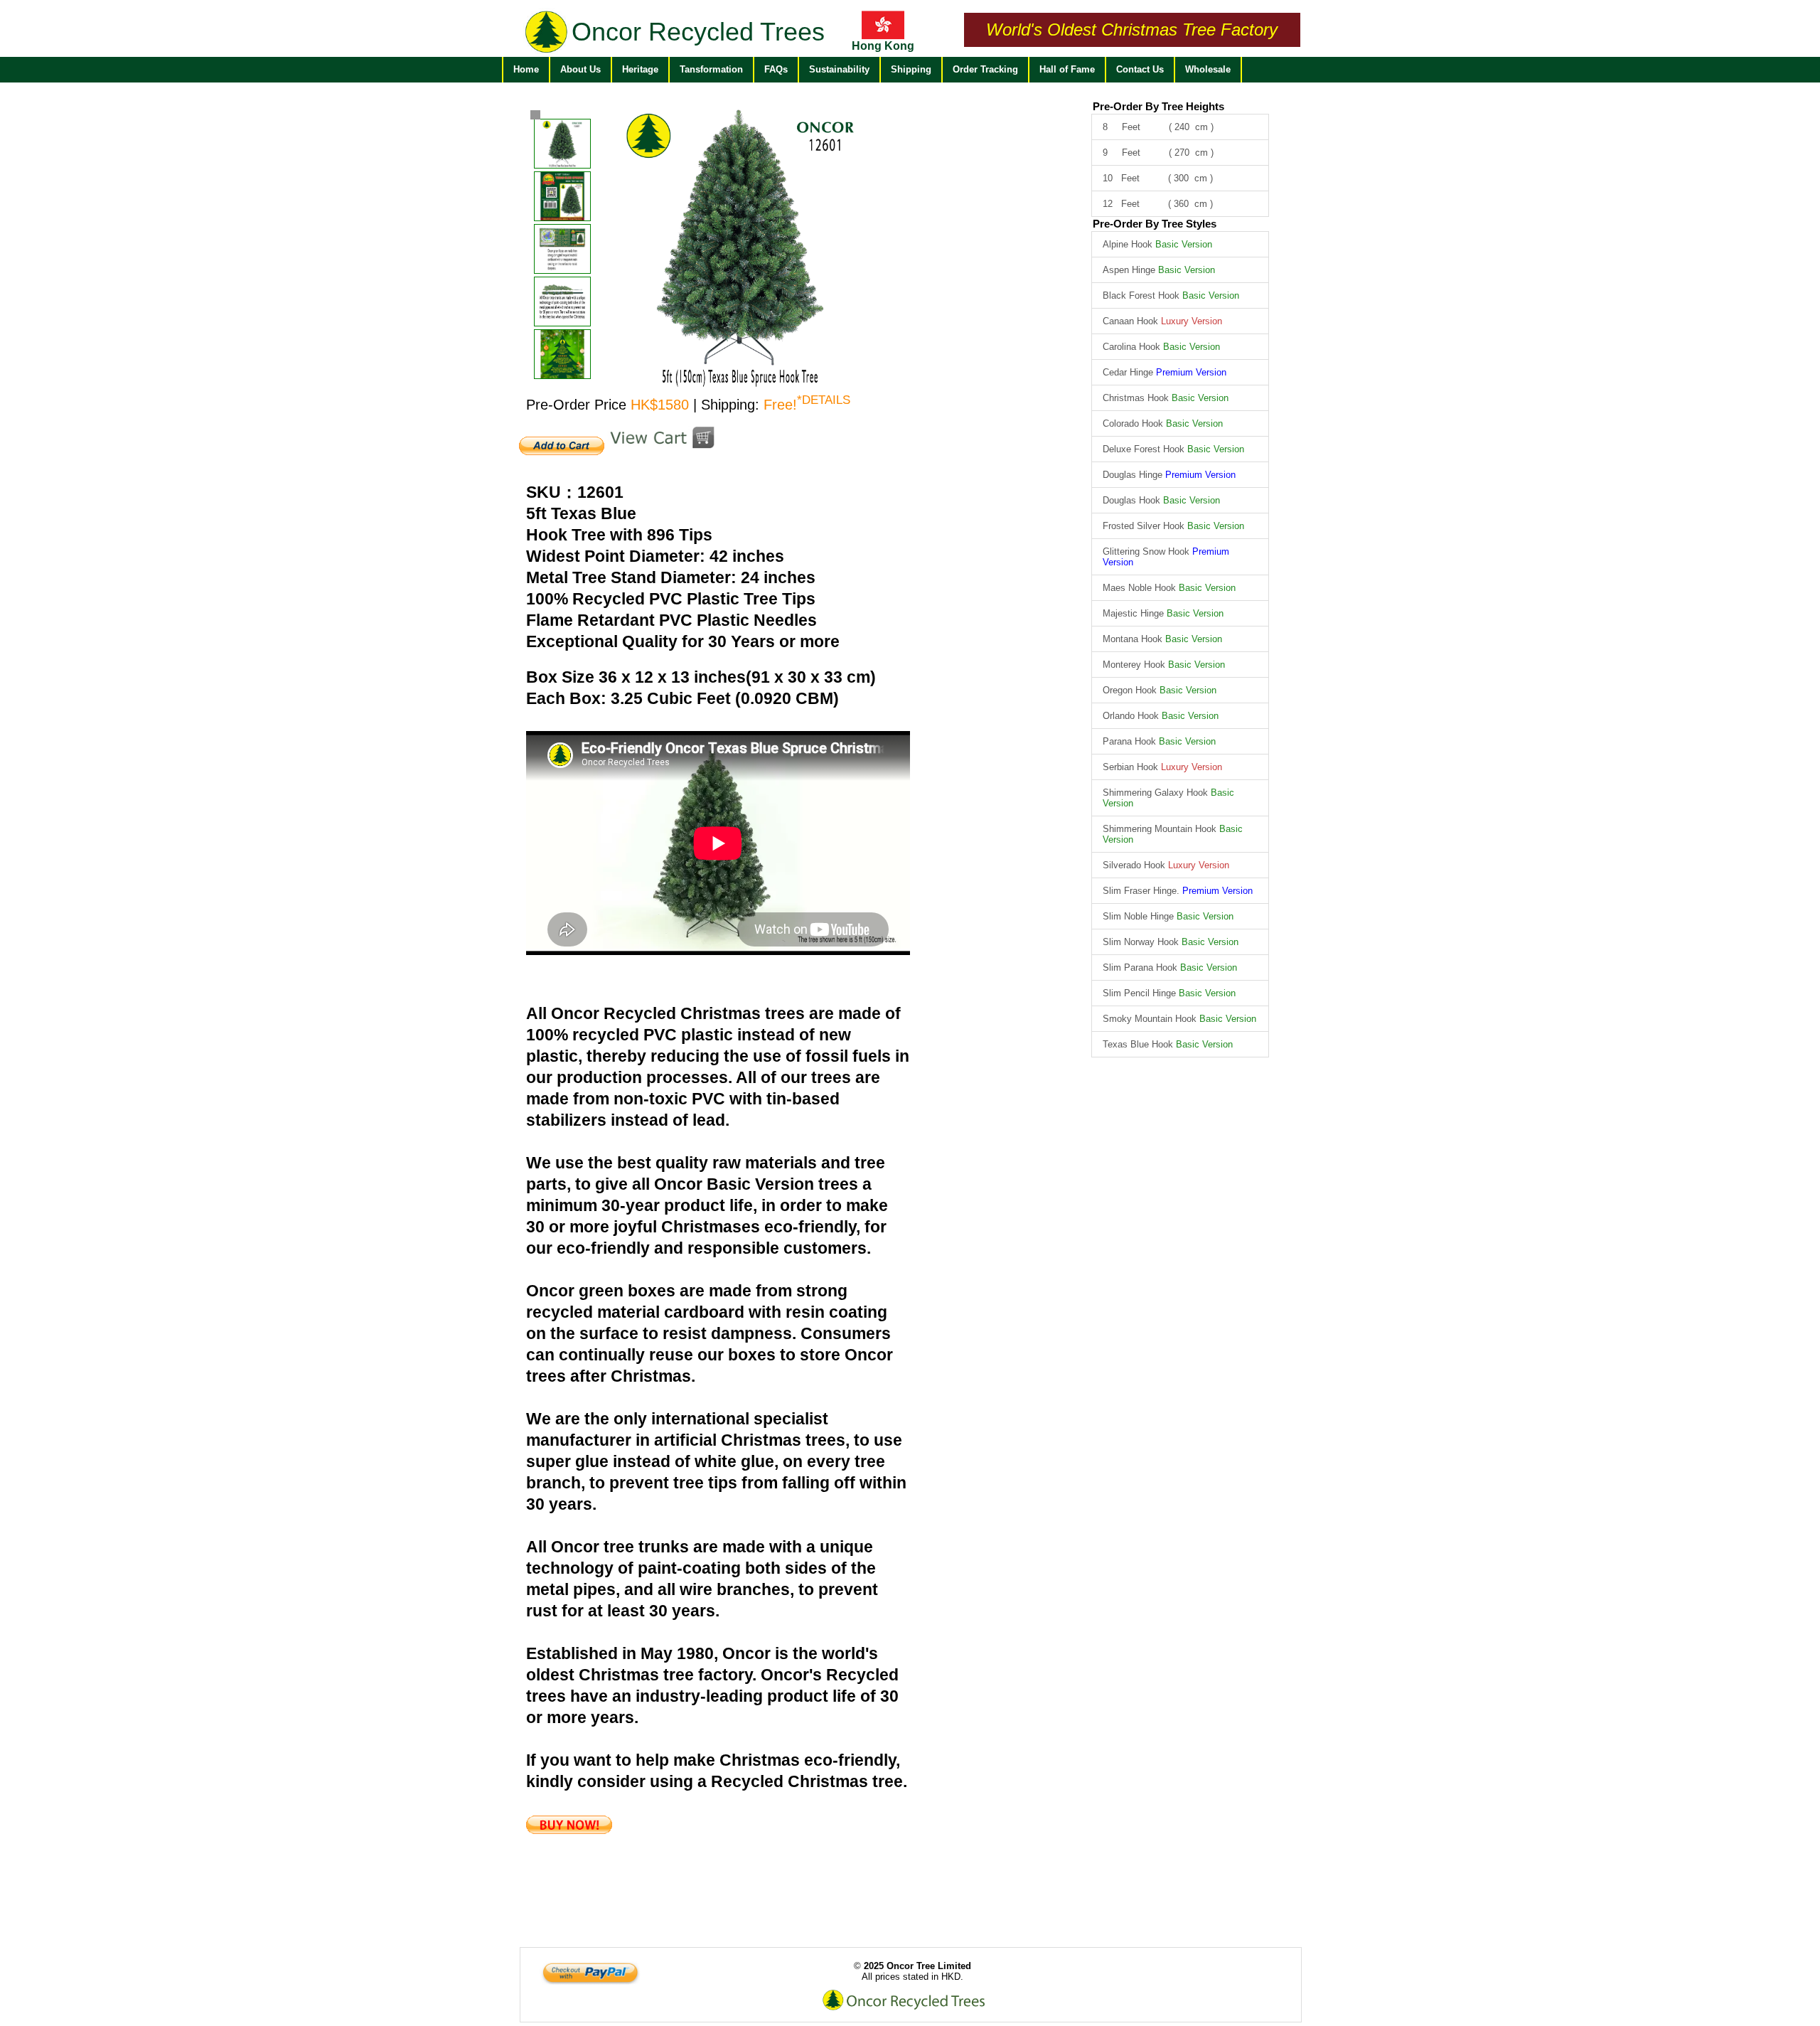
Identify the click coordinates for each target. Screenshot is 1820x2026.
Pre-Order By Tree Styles (1155, 224)
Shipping (911, 69)
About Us (580, 69)
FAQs (776, 69)
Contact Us (1140, 69)
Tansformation (711, 69)
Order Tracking (985, 69)
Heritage (640, 69)
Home (526, 69)
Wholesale (1208, 69)
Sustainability (839, 69)
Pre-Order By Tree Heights (1158, 106)
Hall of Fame (1067, 69)
